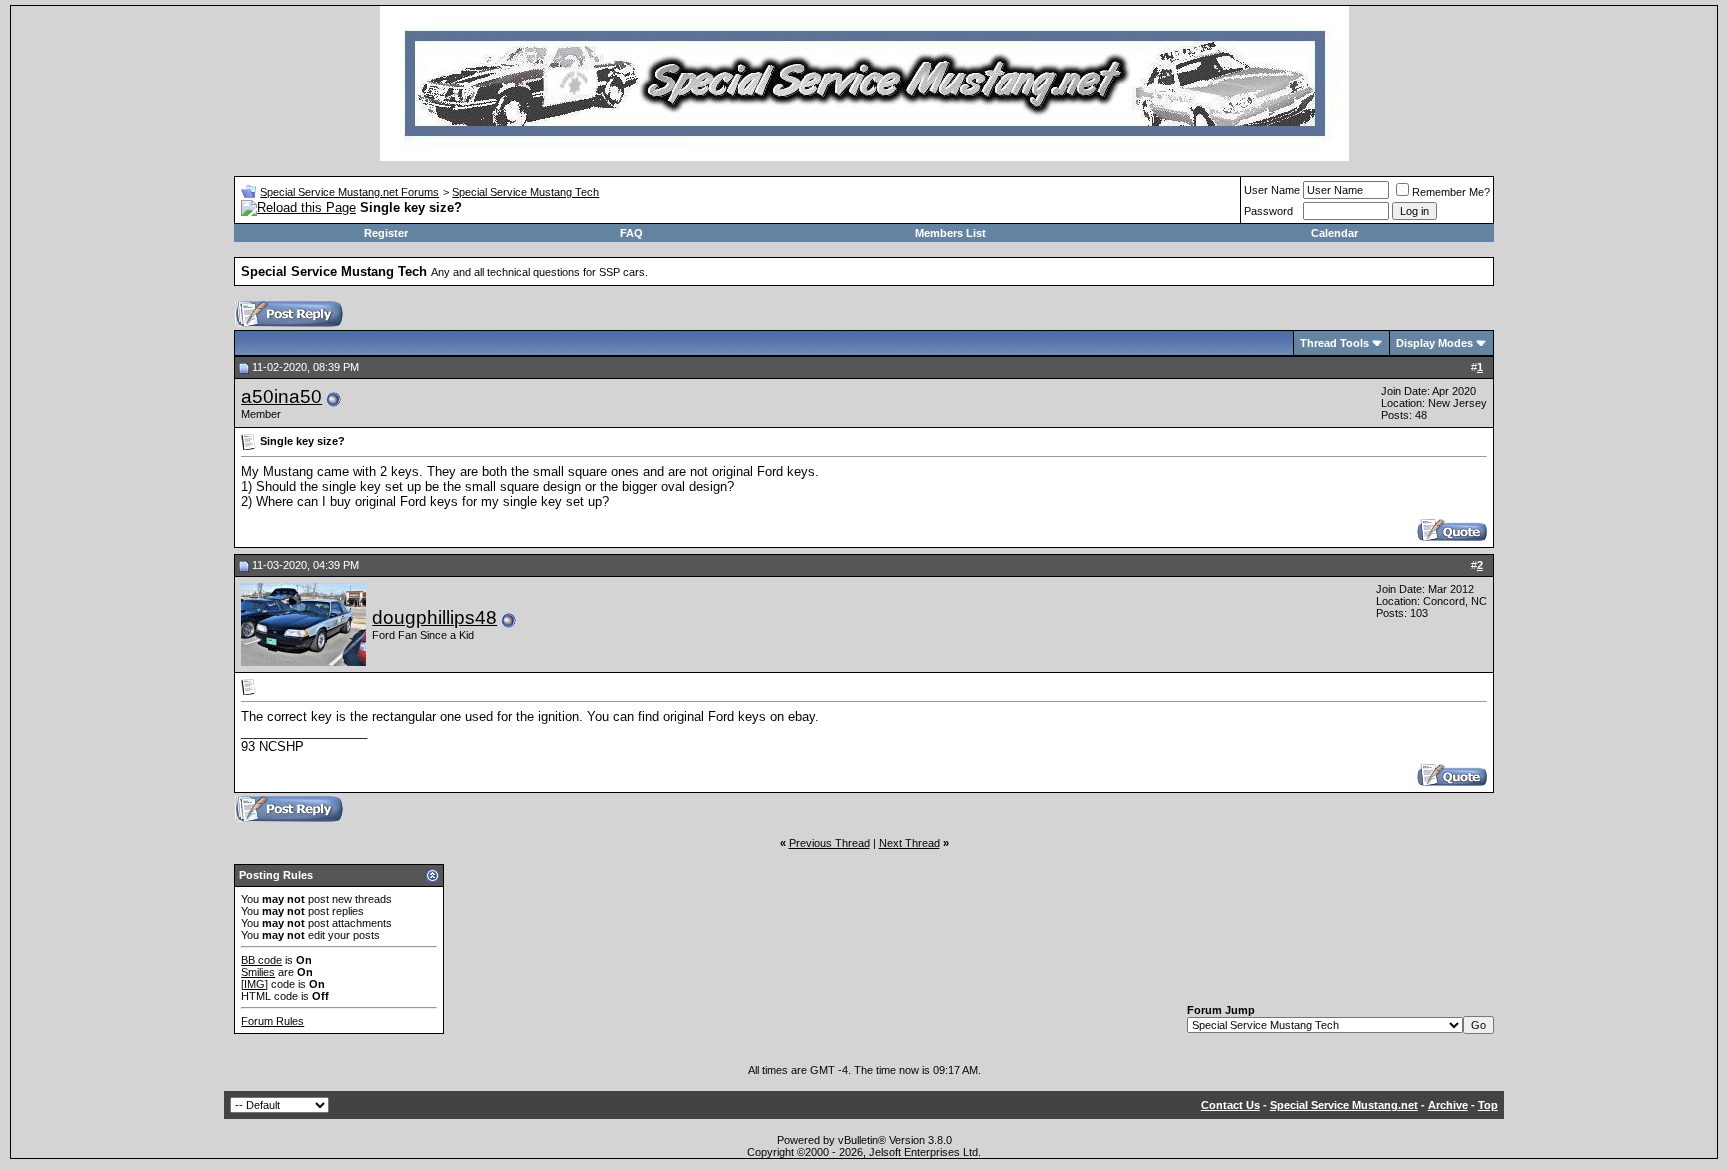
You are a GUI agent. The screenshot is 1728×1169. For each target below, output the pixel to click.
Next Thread (909, 843)
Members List (950, 233)
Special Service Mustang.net (1344, 1105)
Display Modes (1434, 343)
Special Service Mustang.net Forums (349, 192)
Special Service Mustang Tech (525, 192)
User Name (1272, 190)
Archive (1448, 1105)
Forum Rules (272, 1021)
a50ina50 (281, 396)
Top (1488, 1105)
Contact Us (1230, 1105)
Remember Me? (1451, 192)
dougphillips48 (434, 617)
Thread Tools (1334, 343)
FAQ (631, 233)
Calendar (1334, 233)
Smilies (258, 972)
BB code (261, 960)
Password (1268, 211)
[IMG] (254, 984)
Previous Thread (829, 843)
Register (386, 233)
